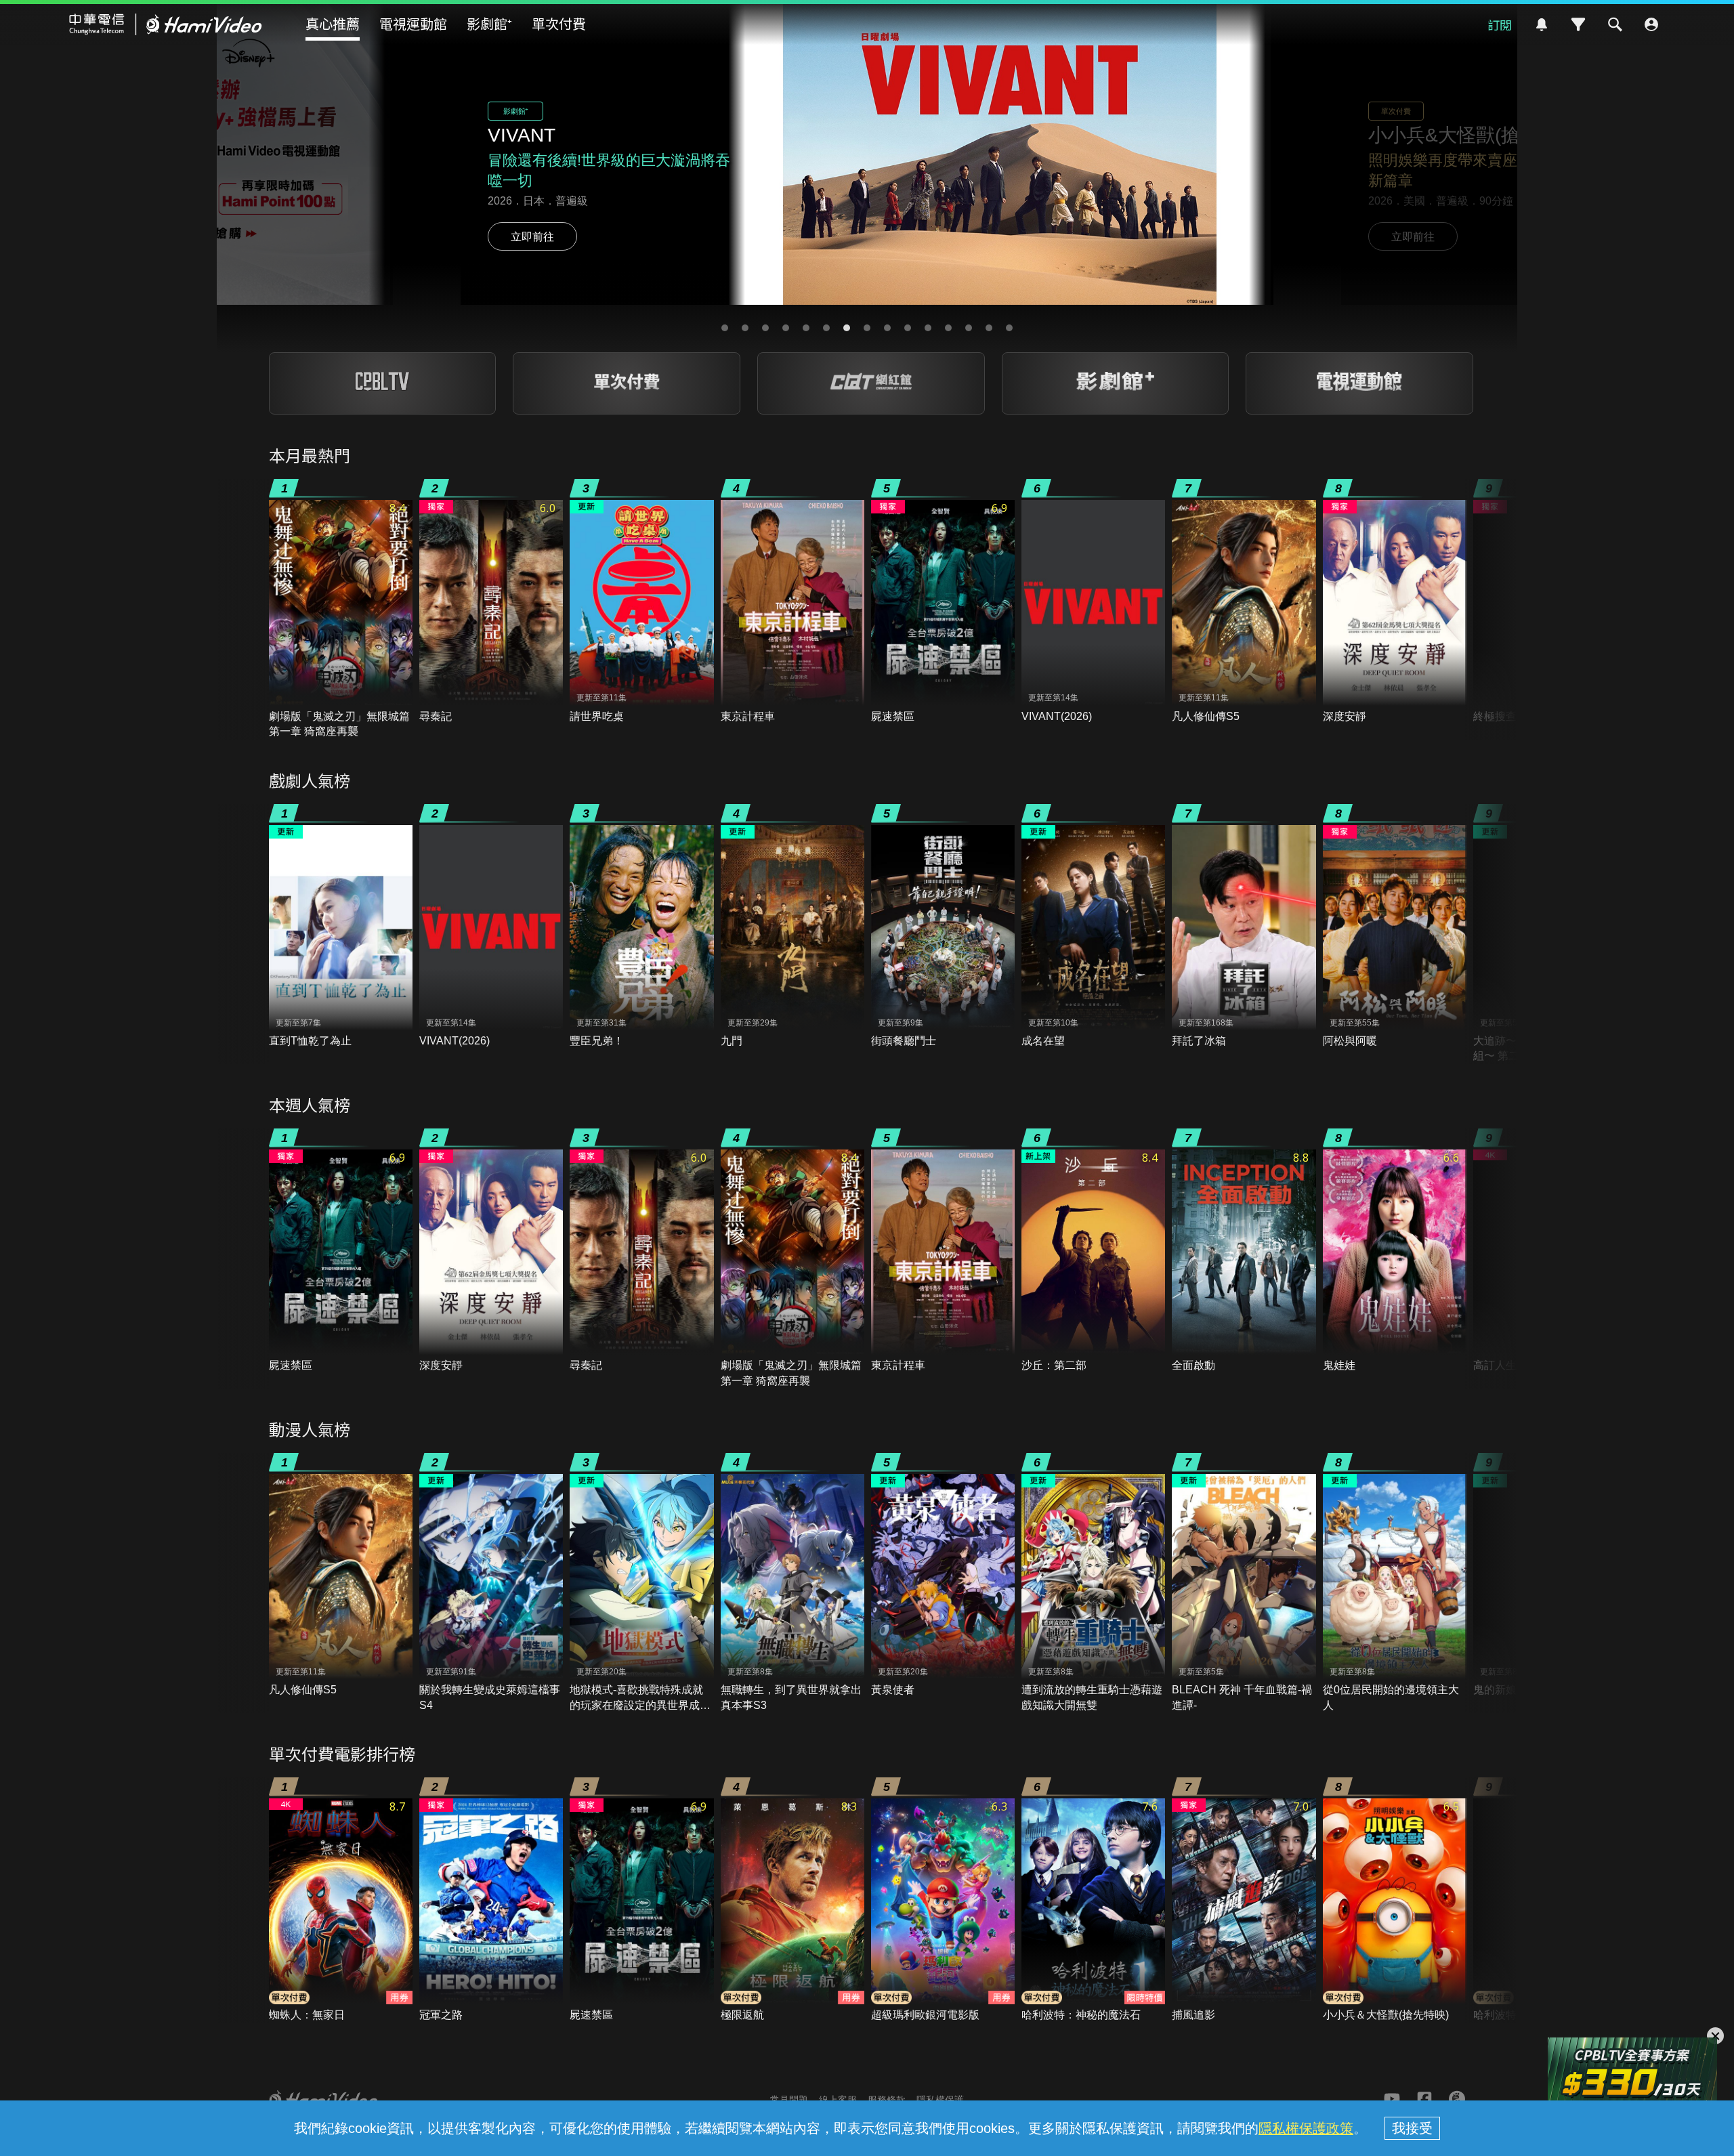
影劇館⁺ (489, 23)
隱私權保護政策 (1306, 2128)
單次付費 (559, 23)
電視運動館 (413, 23)
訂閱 (1500, 24)
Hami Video (166, 24)
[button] (725, 328)
